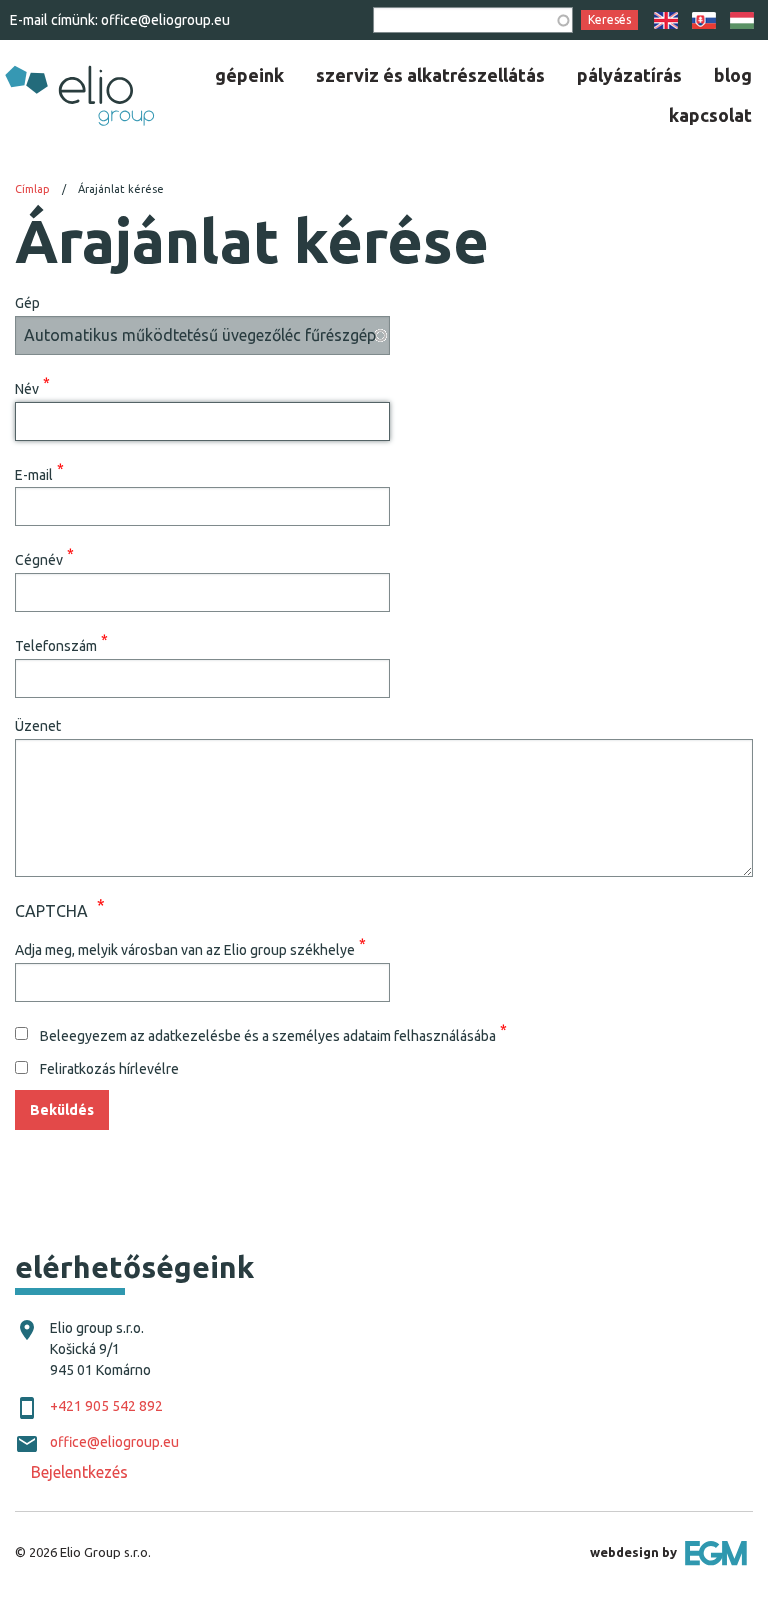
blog (733, 75)
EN (666, 20)
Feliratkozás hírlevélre (109, 1069)
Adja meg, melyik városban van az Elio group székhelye (185, 949)
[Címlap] (78, 93)
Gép (27, 303)
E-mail (34, 474)
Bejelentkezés (79, 1472)
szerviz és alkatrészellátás (430, 75)
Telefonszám (56, 646)
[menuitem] (249, 75)
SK (704, 20)
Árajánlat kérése (121, 189)
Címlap (32, 189)
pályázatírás (629, 75)
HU (742, 20)
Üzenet (38, 726)
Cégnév (39, 560)
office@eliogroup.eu (165, 20)
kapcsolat (710, 115)
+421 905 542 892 (106, 1406)
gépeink (249, 75)
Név (27, 388)
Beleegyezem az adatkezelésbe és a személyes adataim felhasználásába (268, 1035)
